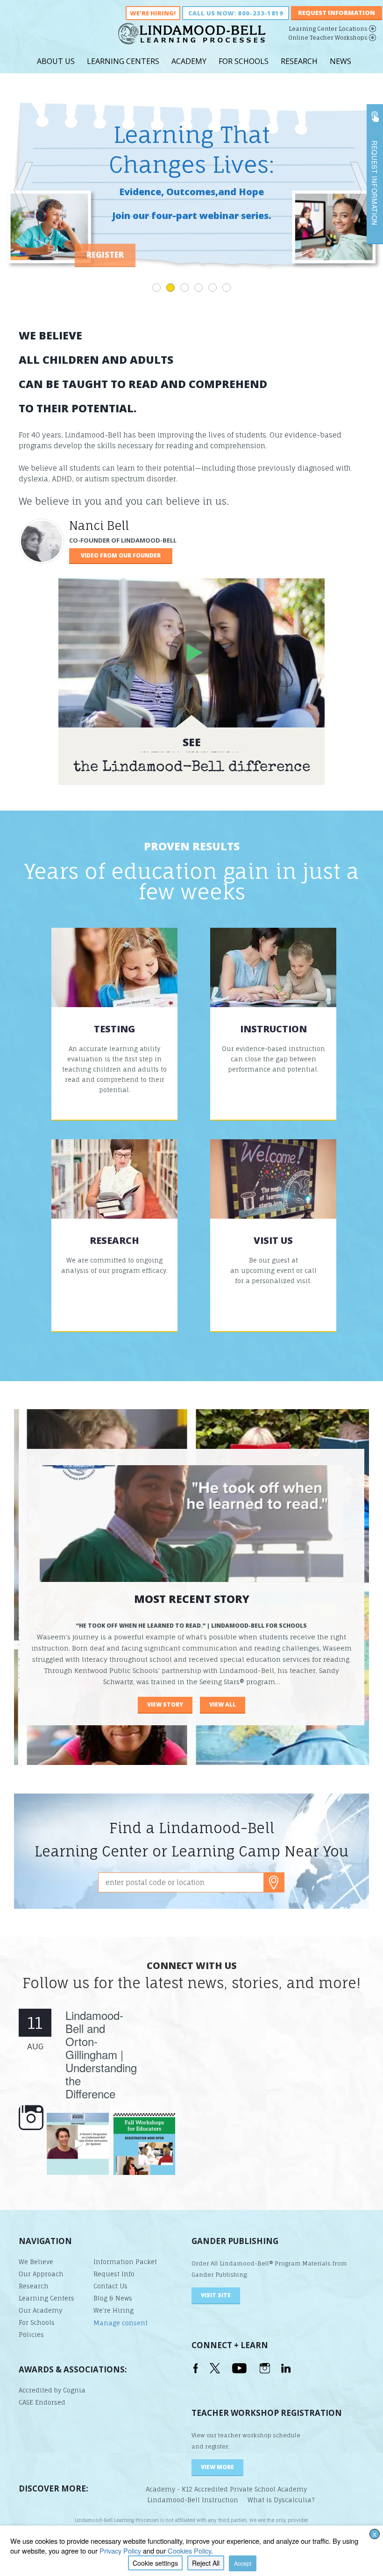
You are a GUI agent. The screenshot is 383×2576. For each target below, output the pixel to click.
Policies (31, 2335)
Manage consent (121, 2323)
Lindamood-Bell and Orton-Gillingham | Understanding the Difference (101, 2054)
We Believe (36, 2262)
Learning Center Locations (328, 29)
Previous (24, 191)
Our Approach (41, 2274)
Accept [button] (243, 2563)
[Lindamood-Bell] (192, 37)
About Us (56, 61)
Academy (189, 61)
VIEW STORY (165, 1704)
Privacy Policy (120, 2551)
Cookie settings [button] (155, 2563)
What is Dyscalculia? (281, 2500)
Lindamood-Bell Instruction (193, 2500)
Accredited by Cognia (52, 2390)
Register (191, 255)
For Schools (244, 61)
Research (299, 61)
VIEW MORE (217, 2467)
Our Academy (40, 2310)
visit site (216, 2295)
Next (359, 191)
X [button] (375, 2534)
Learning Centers (123, 61)
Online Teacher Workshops (328, 38)
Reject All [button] (206, 2563)
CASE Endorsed (42, 2402)
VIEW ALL (223, 1704)
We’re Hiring (113, 2310)
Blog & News (113, 2298)
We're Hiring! (153, 13)
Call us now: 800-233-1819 (236, 13)
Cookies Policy (189, 2551)
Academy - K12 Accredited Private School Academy (226, 2489)
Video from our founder (121, 555)
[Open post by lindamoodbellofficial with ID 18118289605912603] (78, 2144)
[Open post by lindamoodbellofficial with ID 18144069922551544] (145, 2144)
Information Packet (125, 2262)
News (340, 61)
